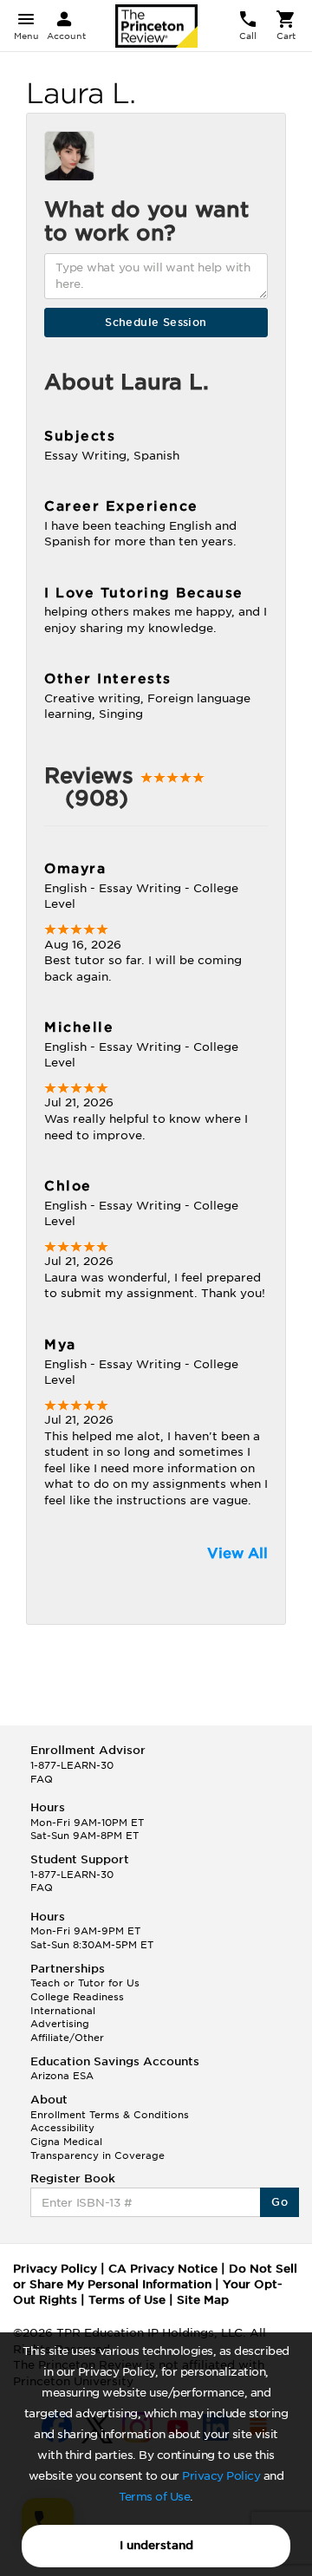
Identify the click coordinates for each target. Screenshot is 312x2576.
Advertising (60, 2024)
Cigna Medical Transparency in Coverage (97, 2149)
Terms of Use (154, 2497)
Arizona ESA (62, 2076)
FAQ (42, 1779)
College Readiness (77, 1997)
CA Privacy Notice (163, 2269)
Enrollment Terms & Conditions (110, 2115)
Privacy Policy (221, 2476)
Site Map (203, 2300)
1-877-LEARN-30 (72, 1765)
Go (279, 2202)
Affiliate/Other (67, 2038)
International (63, 2011)
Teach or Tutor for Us (85, 1983)
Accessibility (62, 2128)
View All (237, 1553)
